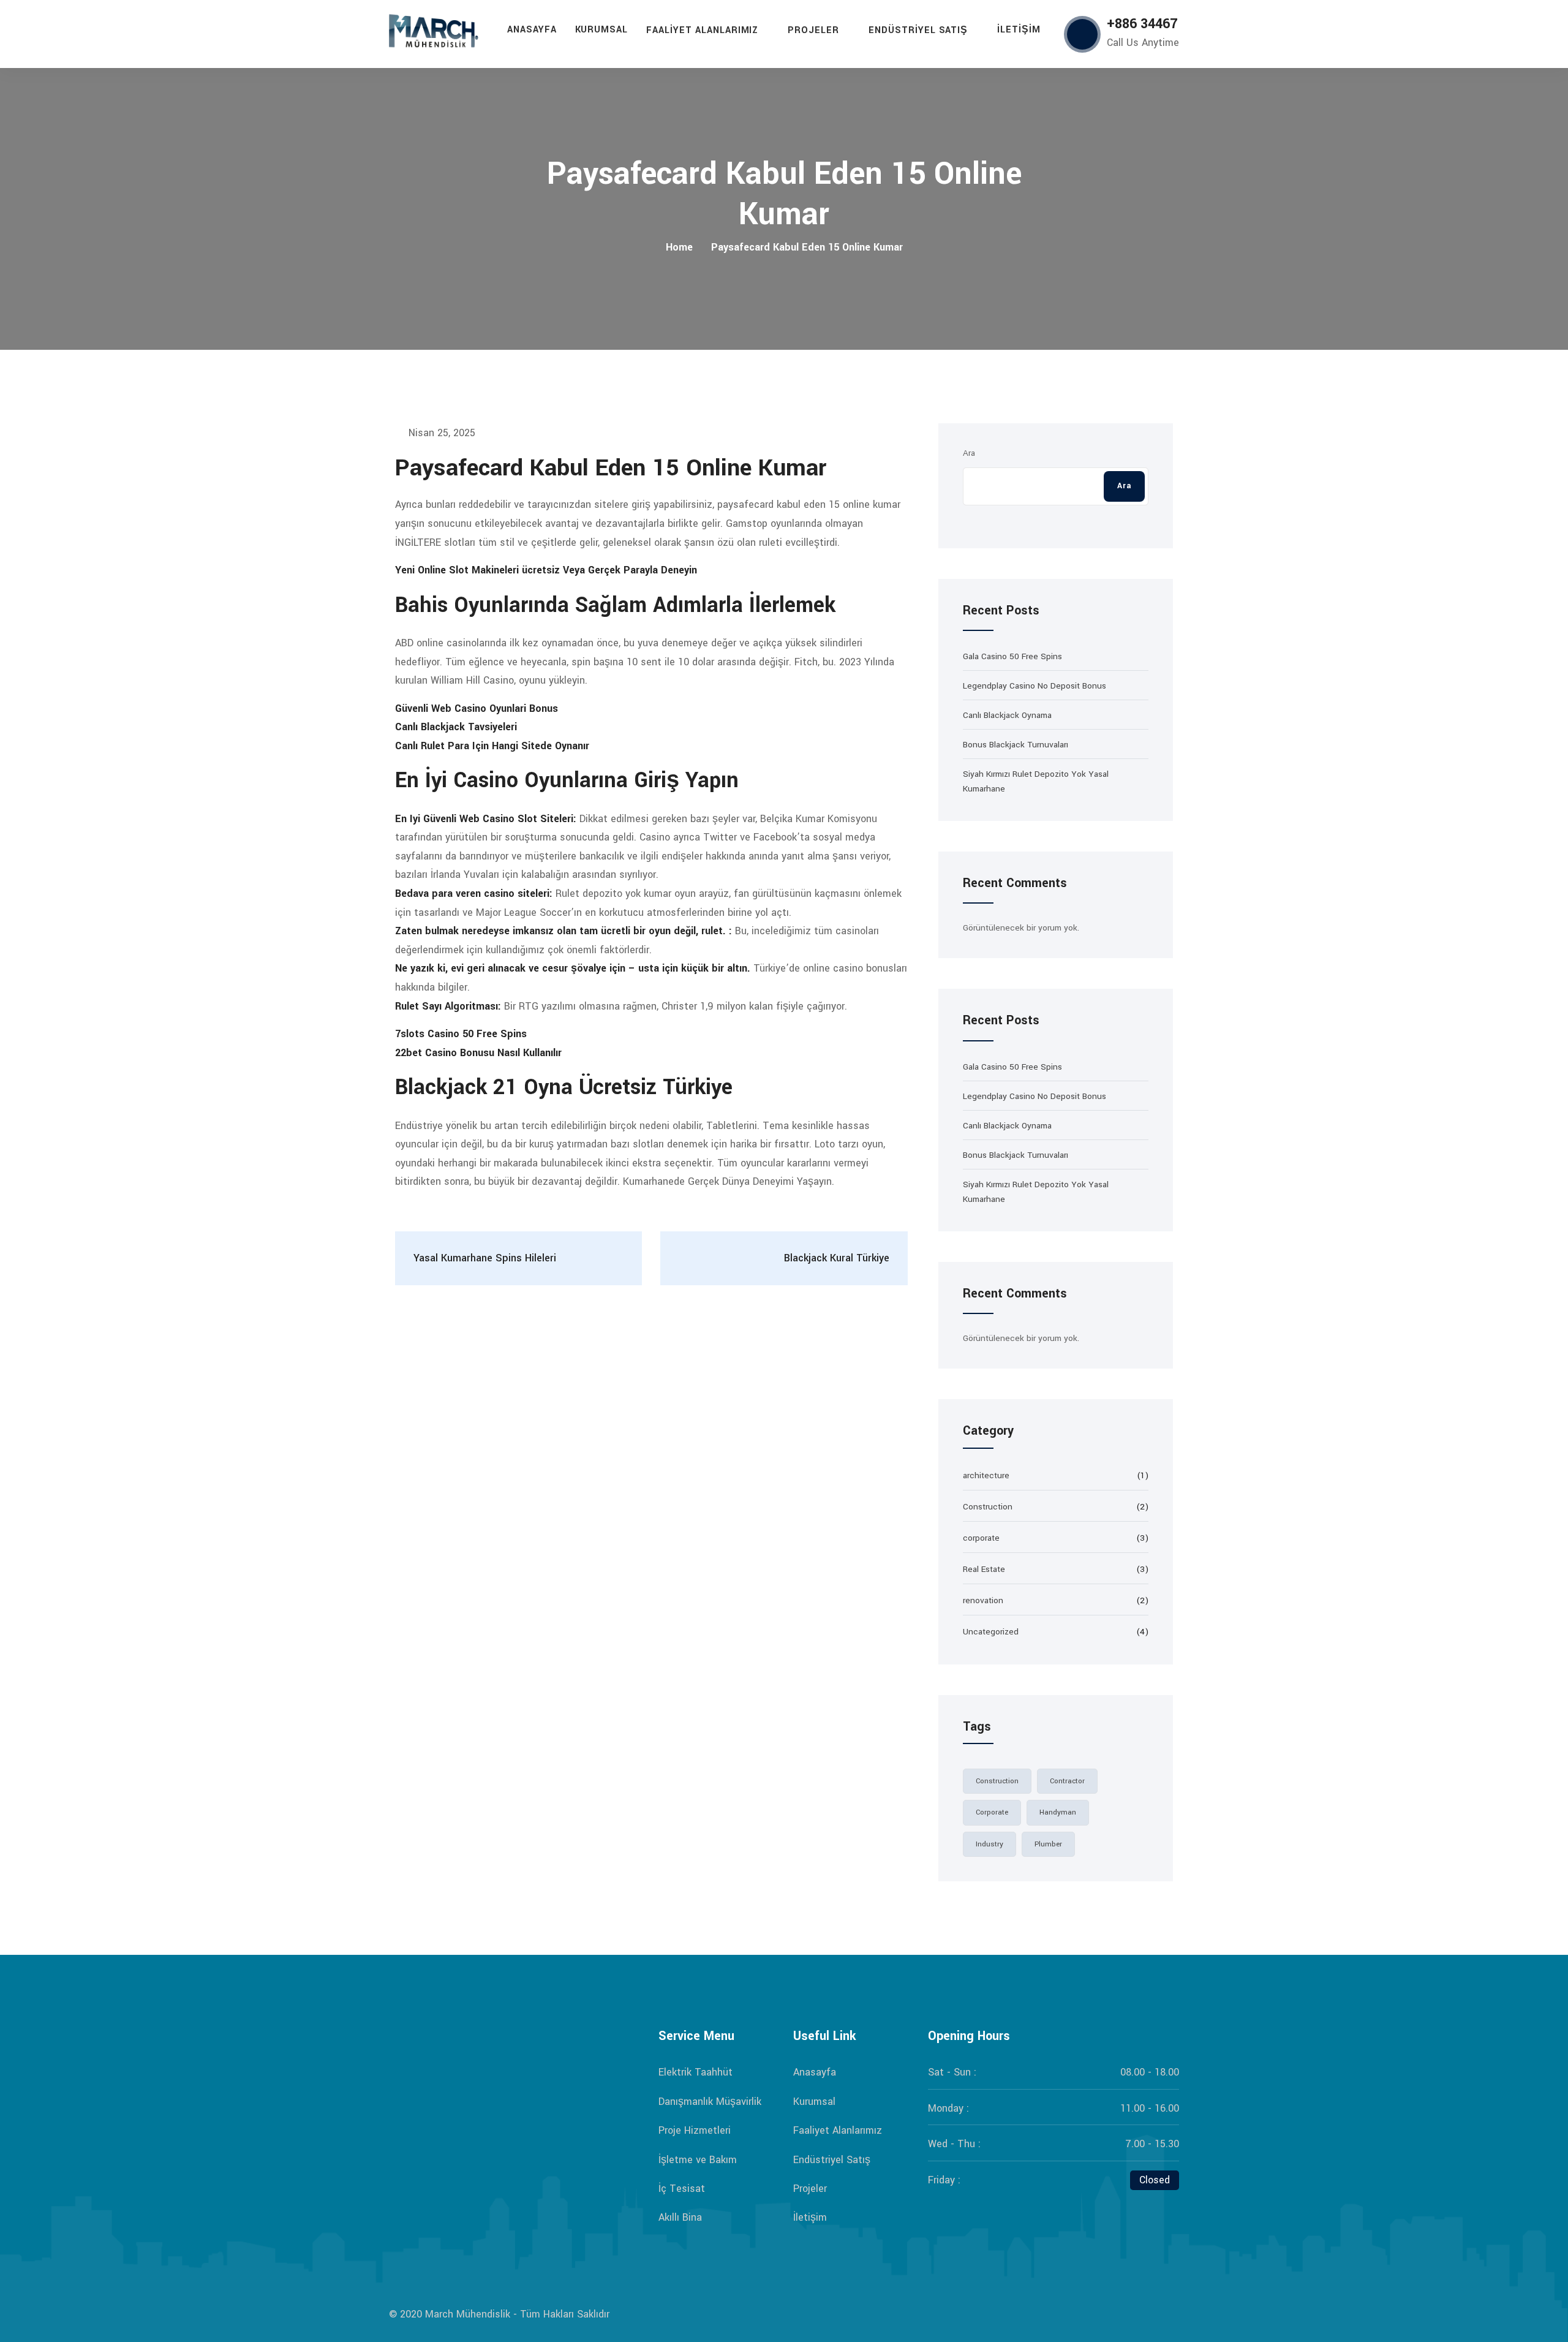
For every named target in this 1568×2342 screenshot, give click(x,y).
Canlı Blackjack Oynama (1007, 715)
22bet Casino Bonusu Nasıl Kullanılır (478, 1053)
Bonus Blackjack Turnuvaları (1016, 745)
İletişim (1019, 30)
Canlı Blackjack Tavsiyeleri (456, 727)
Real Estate (984, 1569)
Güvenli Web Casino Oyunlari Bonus (477, 708)
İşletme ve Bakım (698, 2160)
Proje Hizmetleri (695, 2130)
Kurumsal (602, 30)
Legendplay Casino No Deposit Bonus (1035, 686)
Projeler (813, 30)
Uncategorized (991, 1632)
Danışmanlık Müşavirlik (710, 2102)
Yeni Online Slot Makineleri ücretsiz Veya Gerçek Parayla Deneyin (546, 570)
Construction (988, 1507)
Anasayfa (532, 30)
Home (679, 247)
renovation (983, 1600)
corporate (981, 1538)
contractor (1067, 1781)
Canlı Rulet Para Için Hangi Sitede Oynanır (492, 746)
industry (989, 1844)
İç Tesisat (682, 2189)
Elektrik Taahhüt (695, 2072)
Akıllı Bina (680, 2217)
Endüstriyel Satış (918, 30)
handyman (1058, 1812)
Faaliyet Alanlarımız (702, 30)
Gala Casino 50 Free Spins (1012, 656)
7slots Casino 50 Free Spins (461, 1034)
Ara (969, 453)
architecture (986, 1475)
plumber (1048, 1844)
